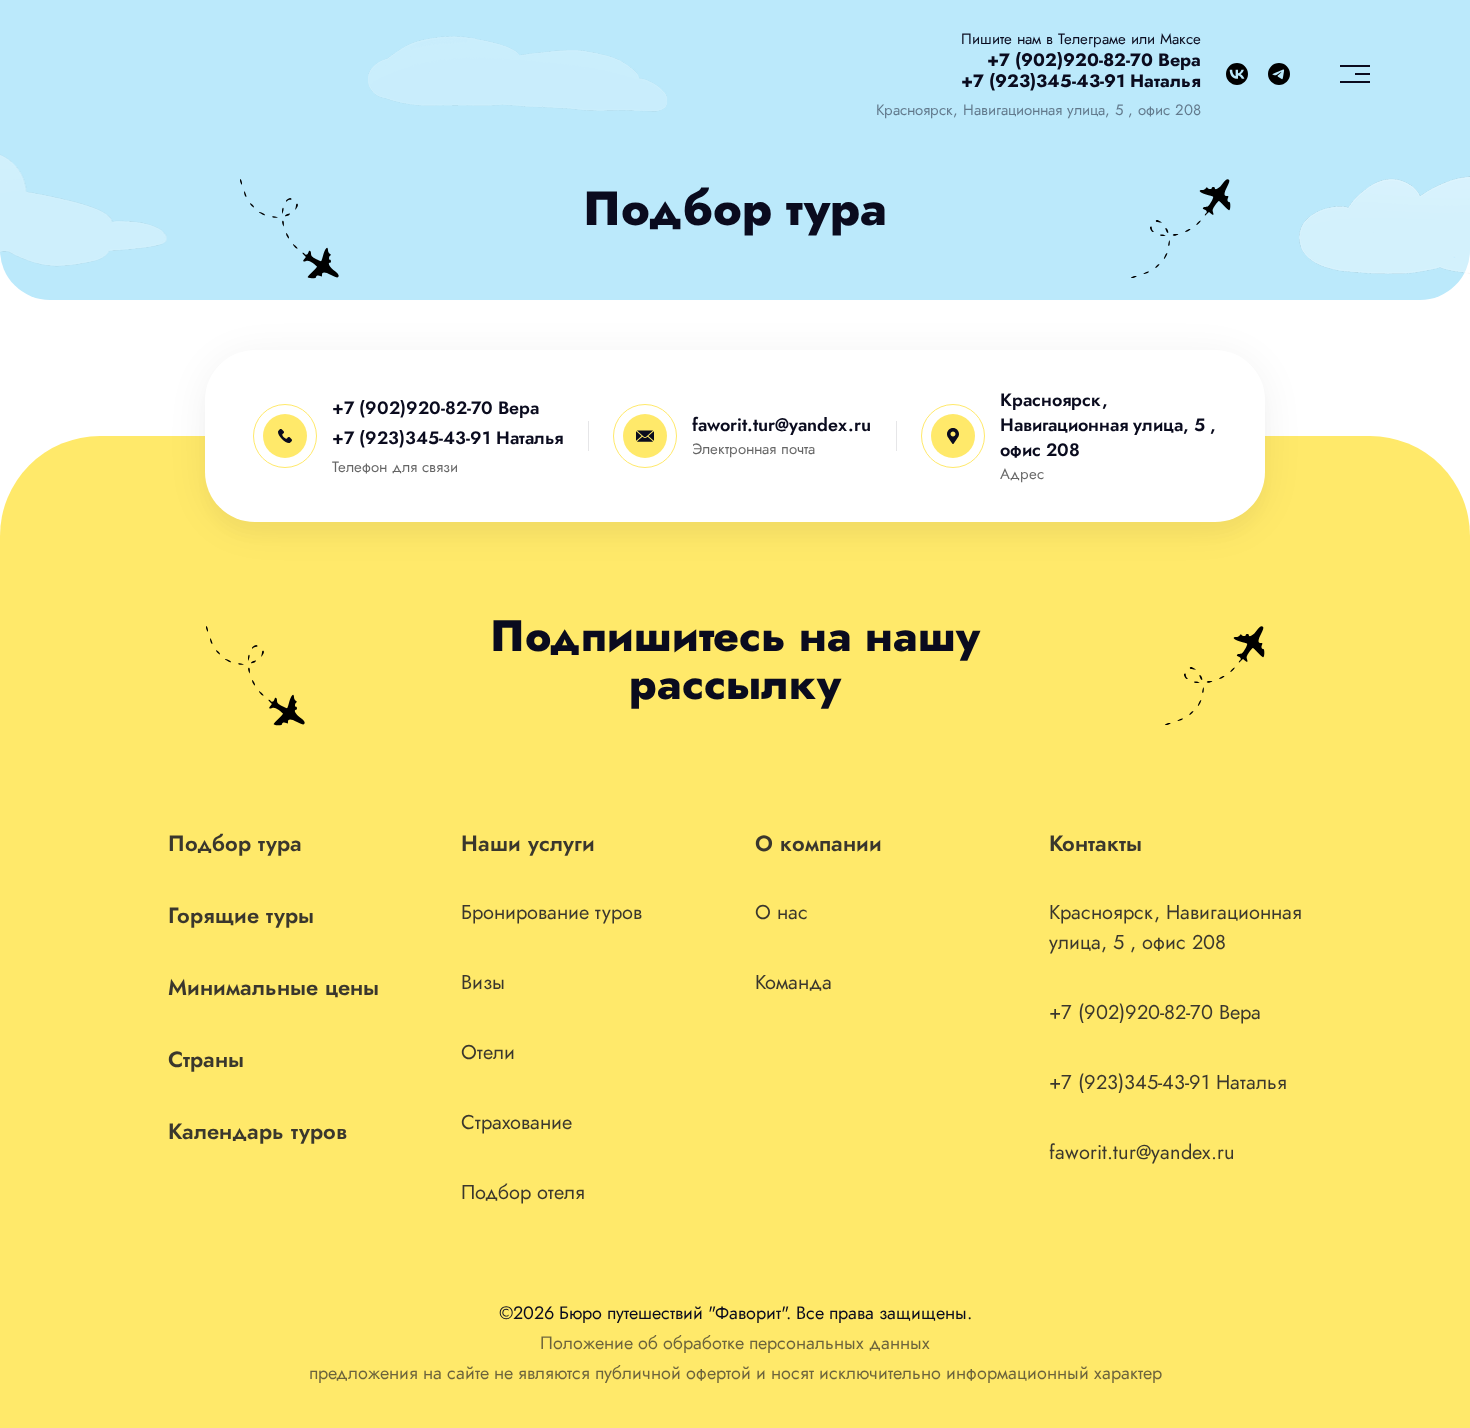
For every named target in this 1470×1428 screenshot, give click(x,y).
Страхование (516, 1122)
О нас (781, 912)
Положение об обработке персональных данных (735, 1343)
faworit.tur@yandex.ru (781, 425)
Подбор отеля (523, 1192)
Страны (206, 1059)
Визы (483, 982)
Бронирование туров (551, 912)
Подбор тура (235, 843)
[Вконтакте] (1237, 74)
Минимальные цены (273, 987)
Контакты (1095, 843)
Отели (488, 1052)
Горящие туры (241, 915)
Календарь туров (257, 1131)
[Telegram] (1279, 74)
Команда (793, 982)
